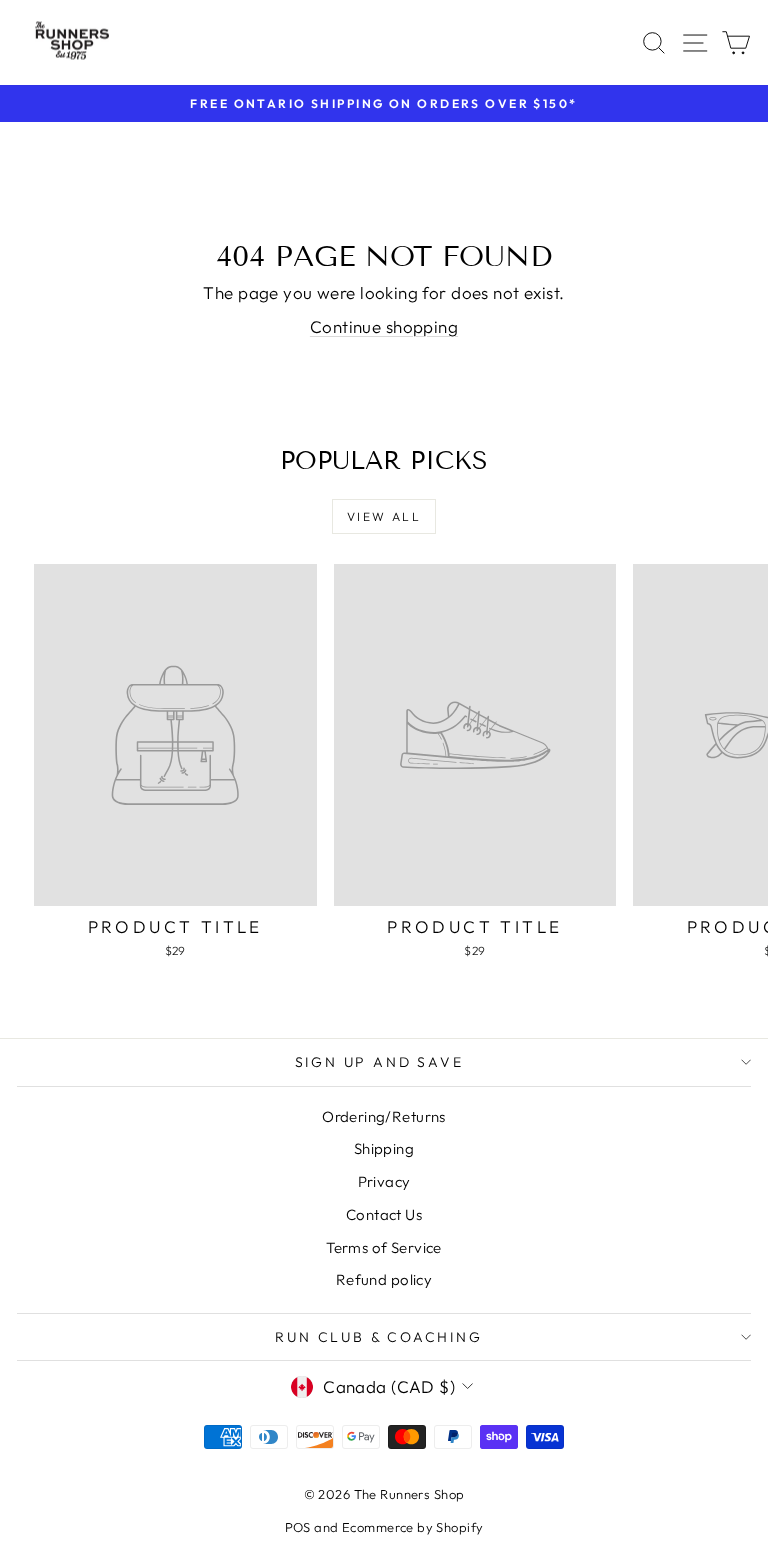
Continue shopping (384, 326)
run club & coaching (378, 1337)
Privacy (384, 1181)
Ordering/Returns (384, 1116)
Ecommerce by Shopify (413, 1527)
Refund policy (384, 1279)
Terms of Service (384, 1247)
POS (298, 1527)
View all (384, 516)
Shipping (384, 1148)
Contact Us (384, 1214)
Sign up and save (379, 1062)
